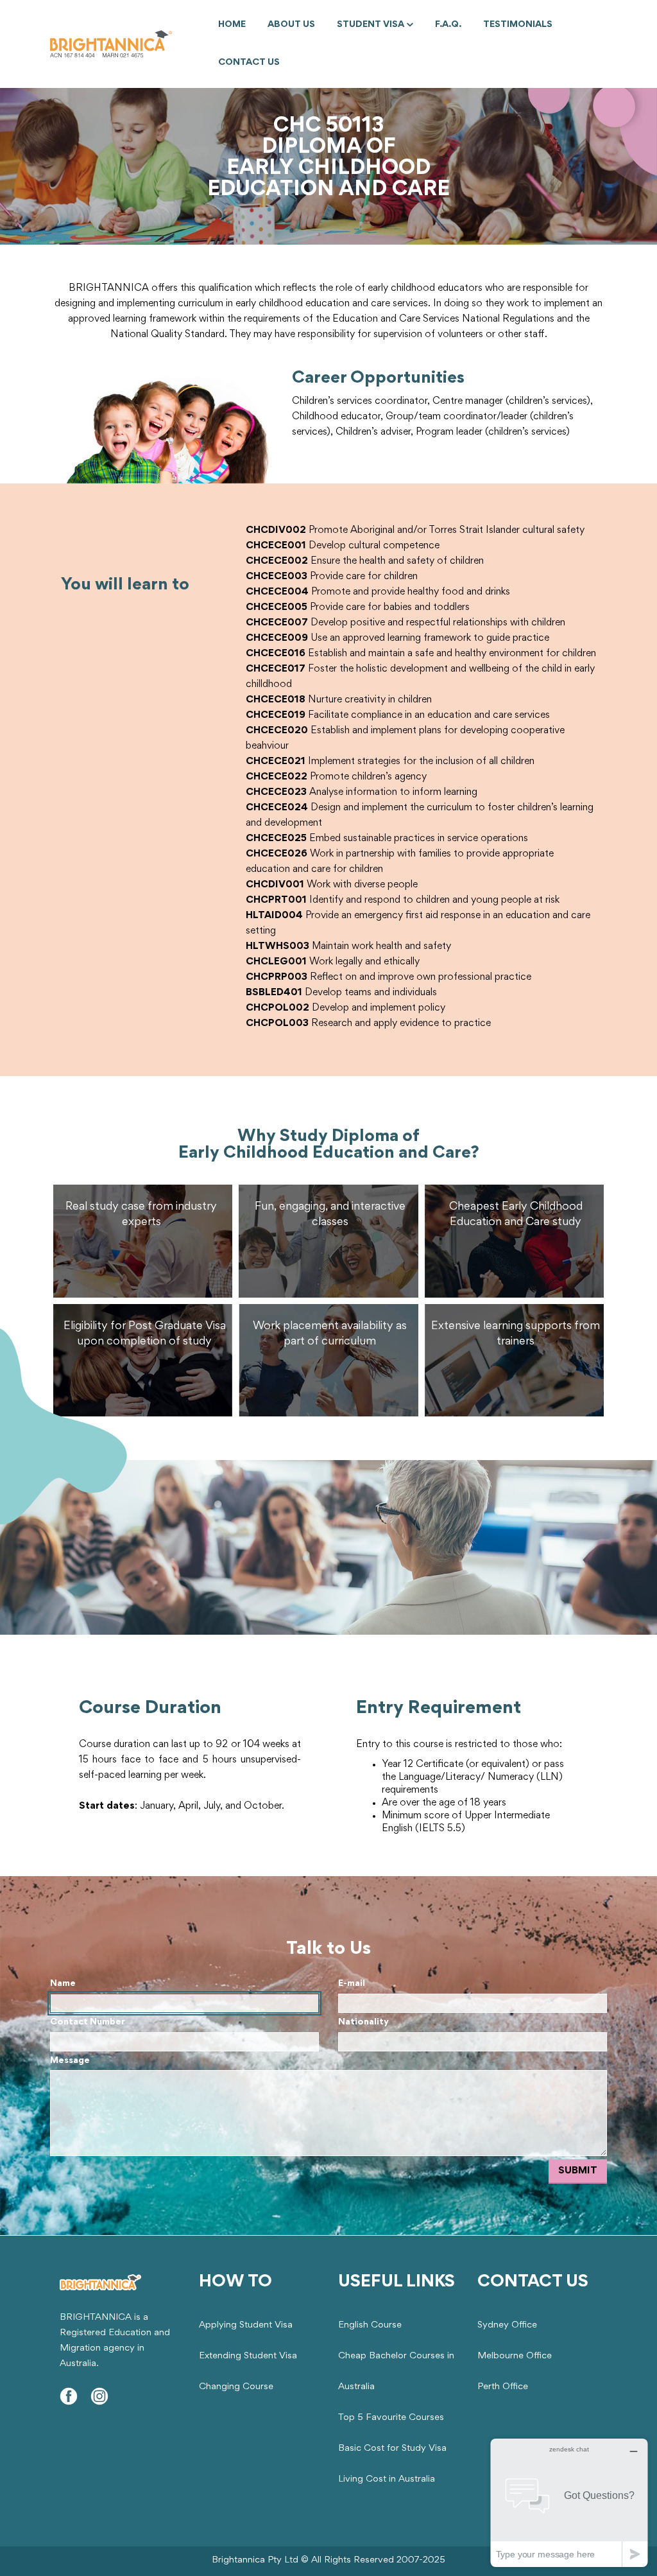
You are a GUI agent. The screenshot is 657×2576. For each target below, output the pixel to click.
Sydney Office (507, 2325)
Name (63, 1984)
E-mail (352, 1984)
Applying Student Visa (246, 2325)
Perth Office (503, 2387)
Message (70, 2061)
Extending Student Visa (248, 2356)
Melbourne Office (515, 2356)
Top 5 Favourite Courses (391, 2418)
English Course (370, 2325)
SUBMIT (578, 2171)
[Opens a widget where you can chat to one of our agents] (569, 2502)
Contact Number (88, 2022)
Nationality (363, 2022)
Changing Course (236, 2387)
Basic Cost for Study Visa (392, 2449)
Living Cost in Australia (387, 2479)
